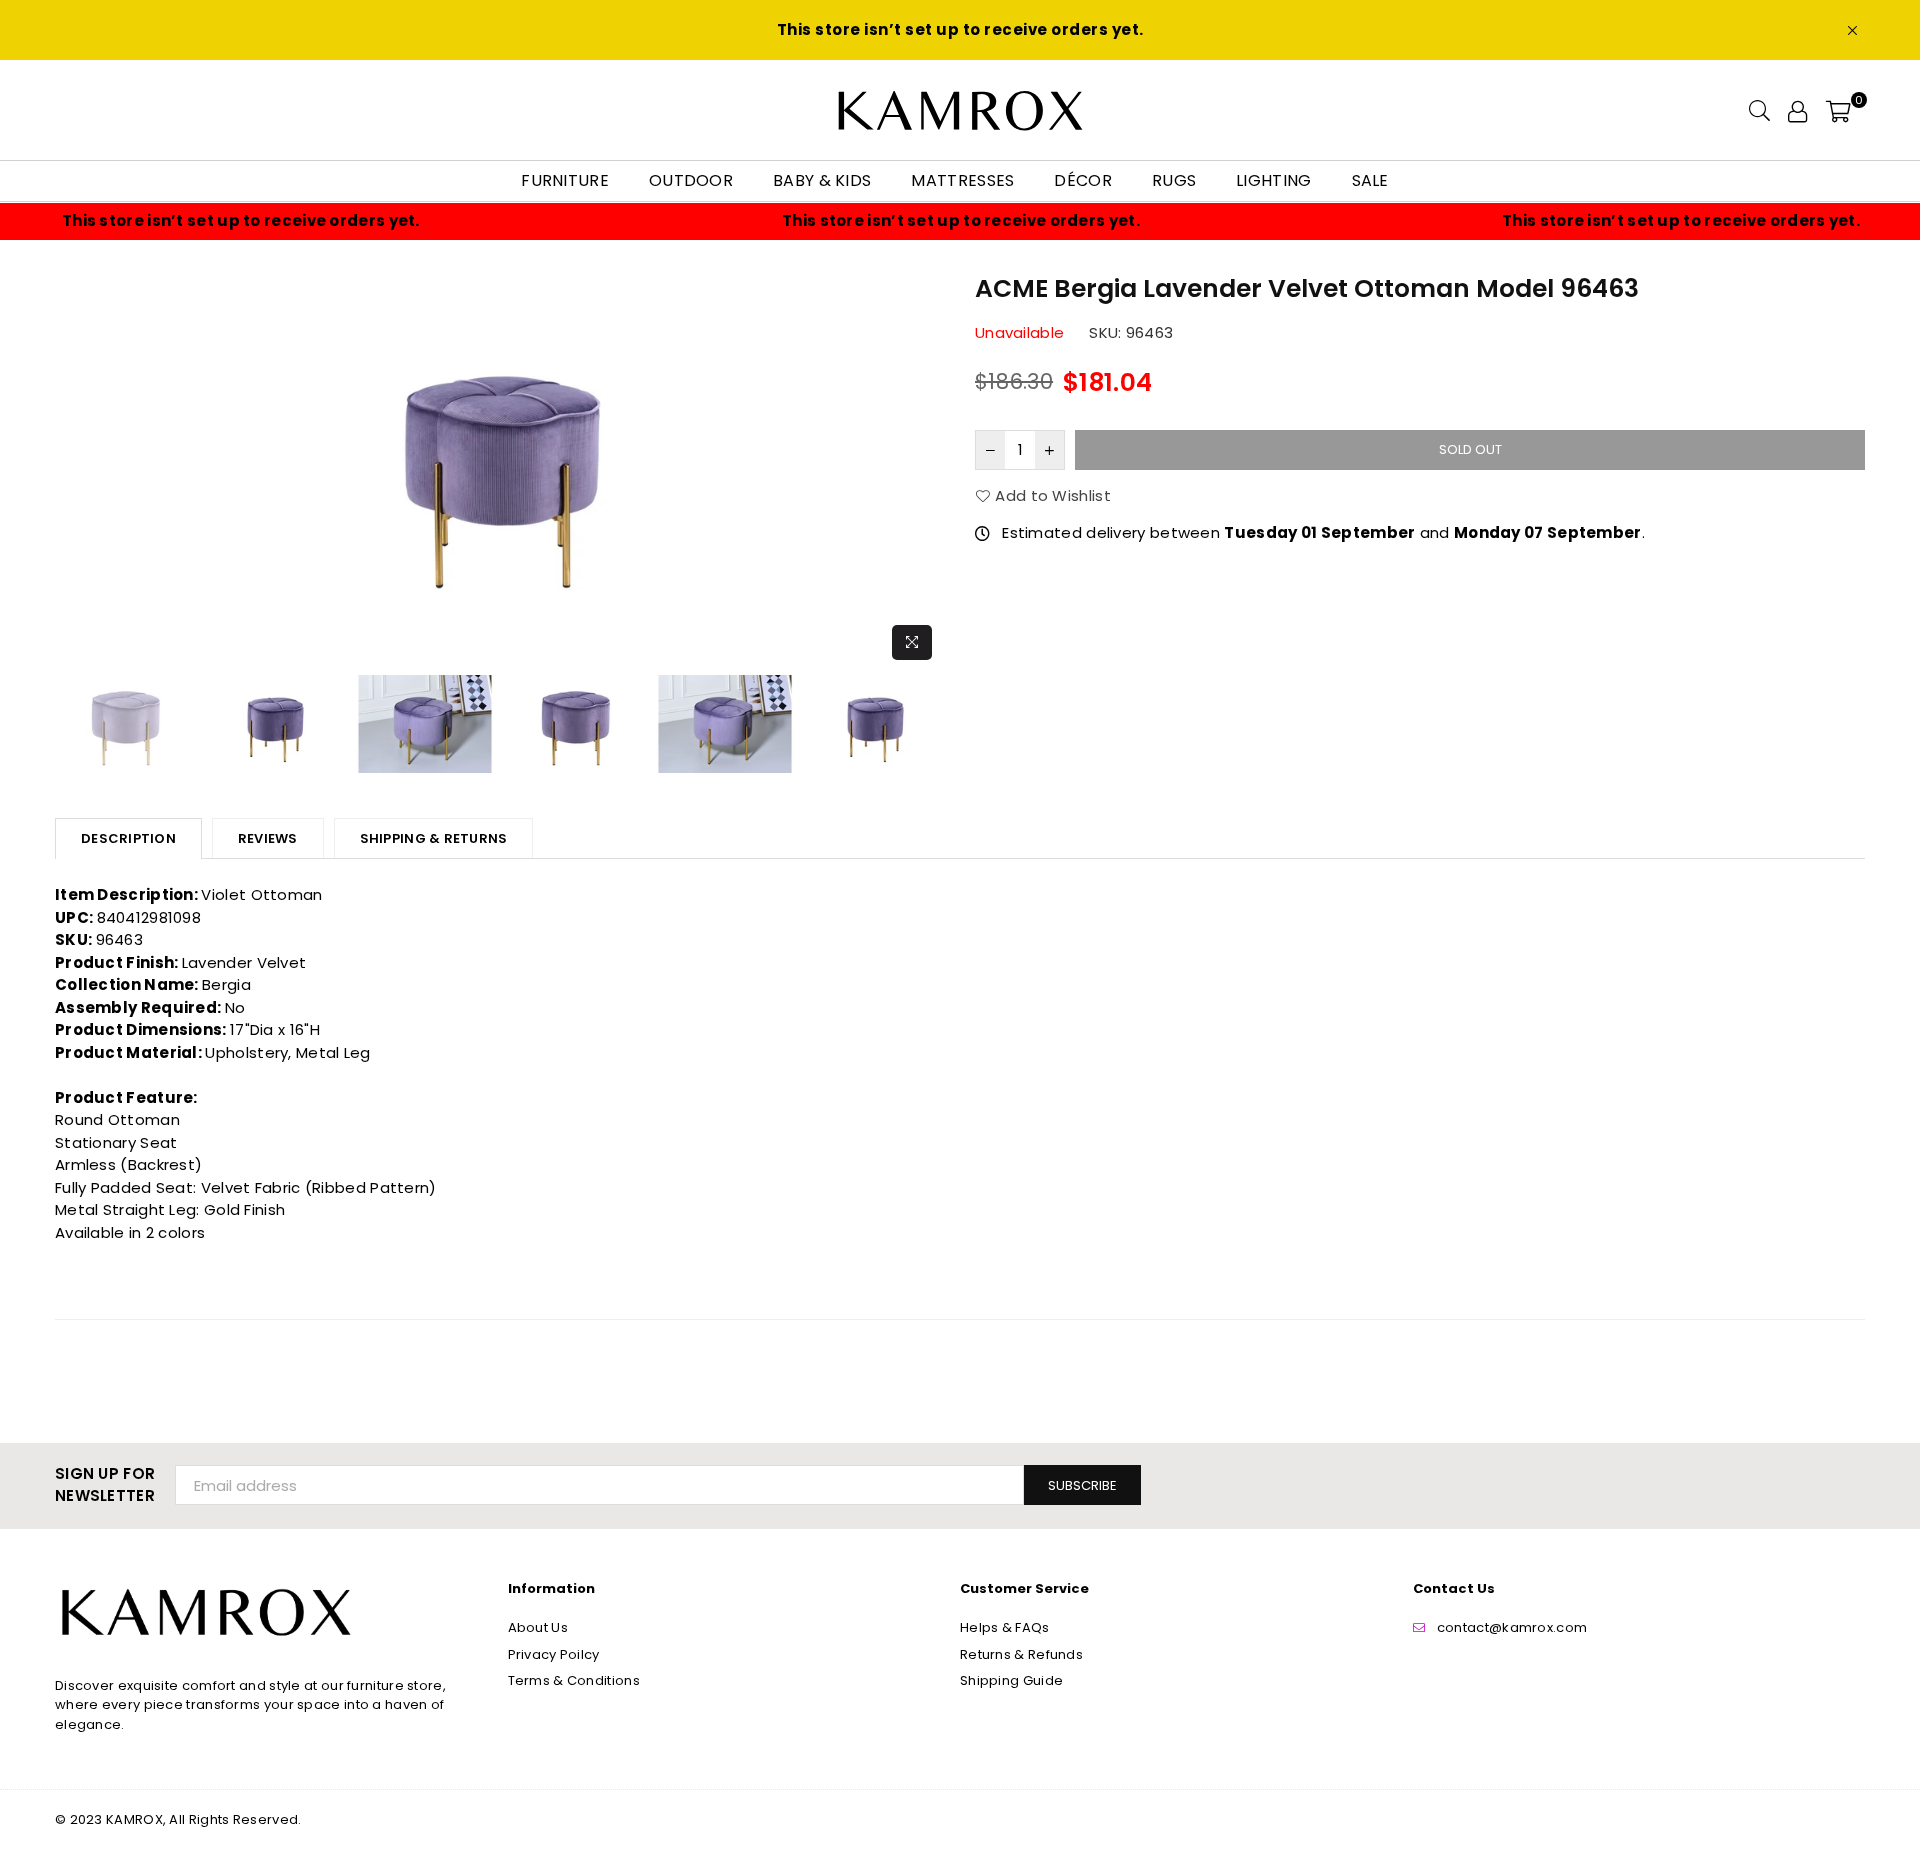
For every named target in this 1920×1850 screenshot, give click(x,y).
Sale (1370, 180)
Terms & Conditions (574, 1680)
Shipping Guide (1011, 1680)
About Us (538, 1627)
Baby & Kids (822, 180)
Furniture (565, 180)
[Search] (1759, 110)
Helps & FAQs (1005, 1627)
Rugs (1174, 180)
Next (927, 469)
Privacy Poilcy (554, 1654)
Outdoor (691, 180)
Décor (1083, 180)
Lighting (1273, 180)
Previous (72, 469)
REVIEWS (268, 838)
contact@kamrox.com (1512, 1627)
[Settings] (1797, 110)
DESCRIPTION (128, 838)
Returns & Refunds (1021, 1654)
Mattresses (962, 180)
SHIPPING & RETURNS (434, 838)
